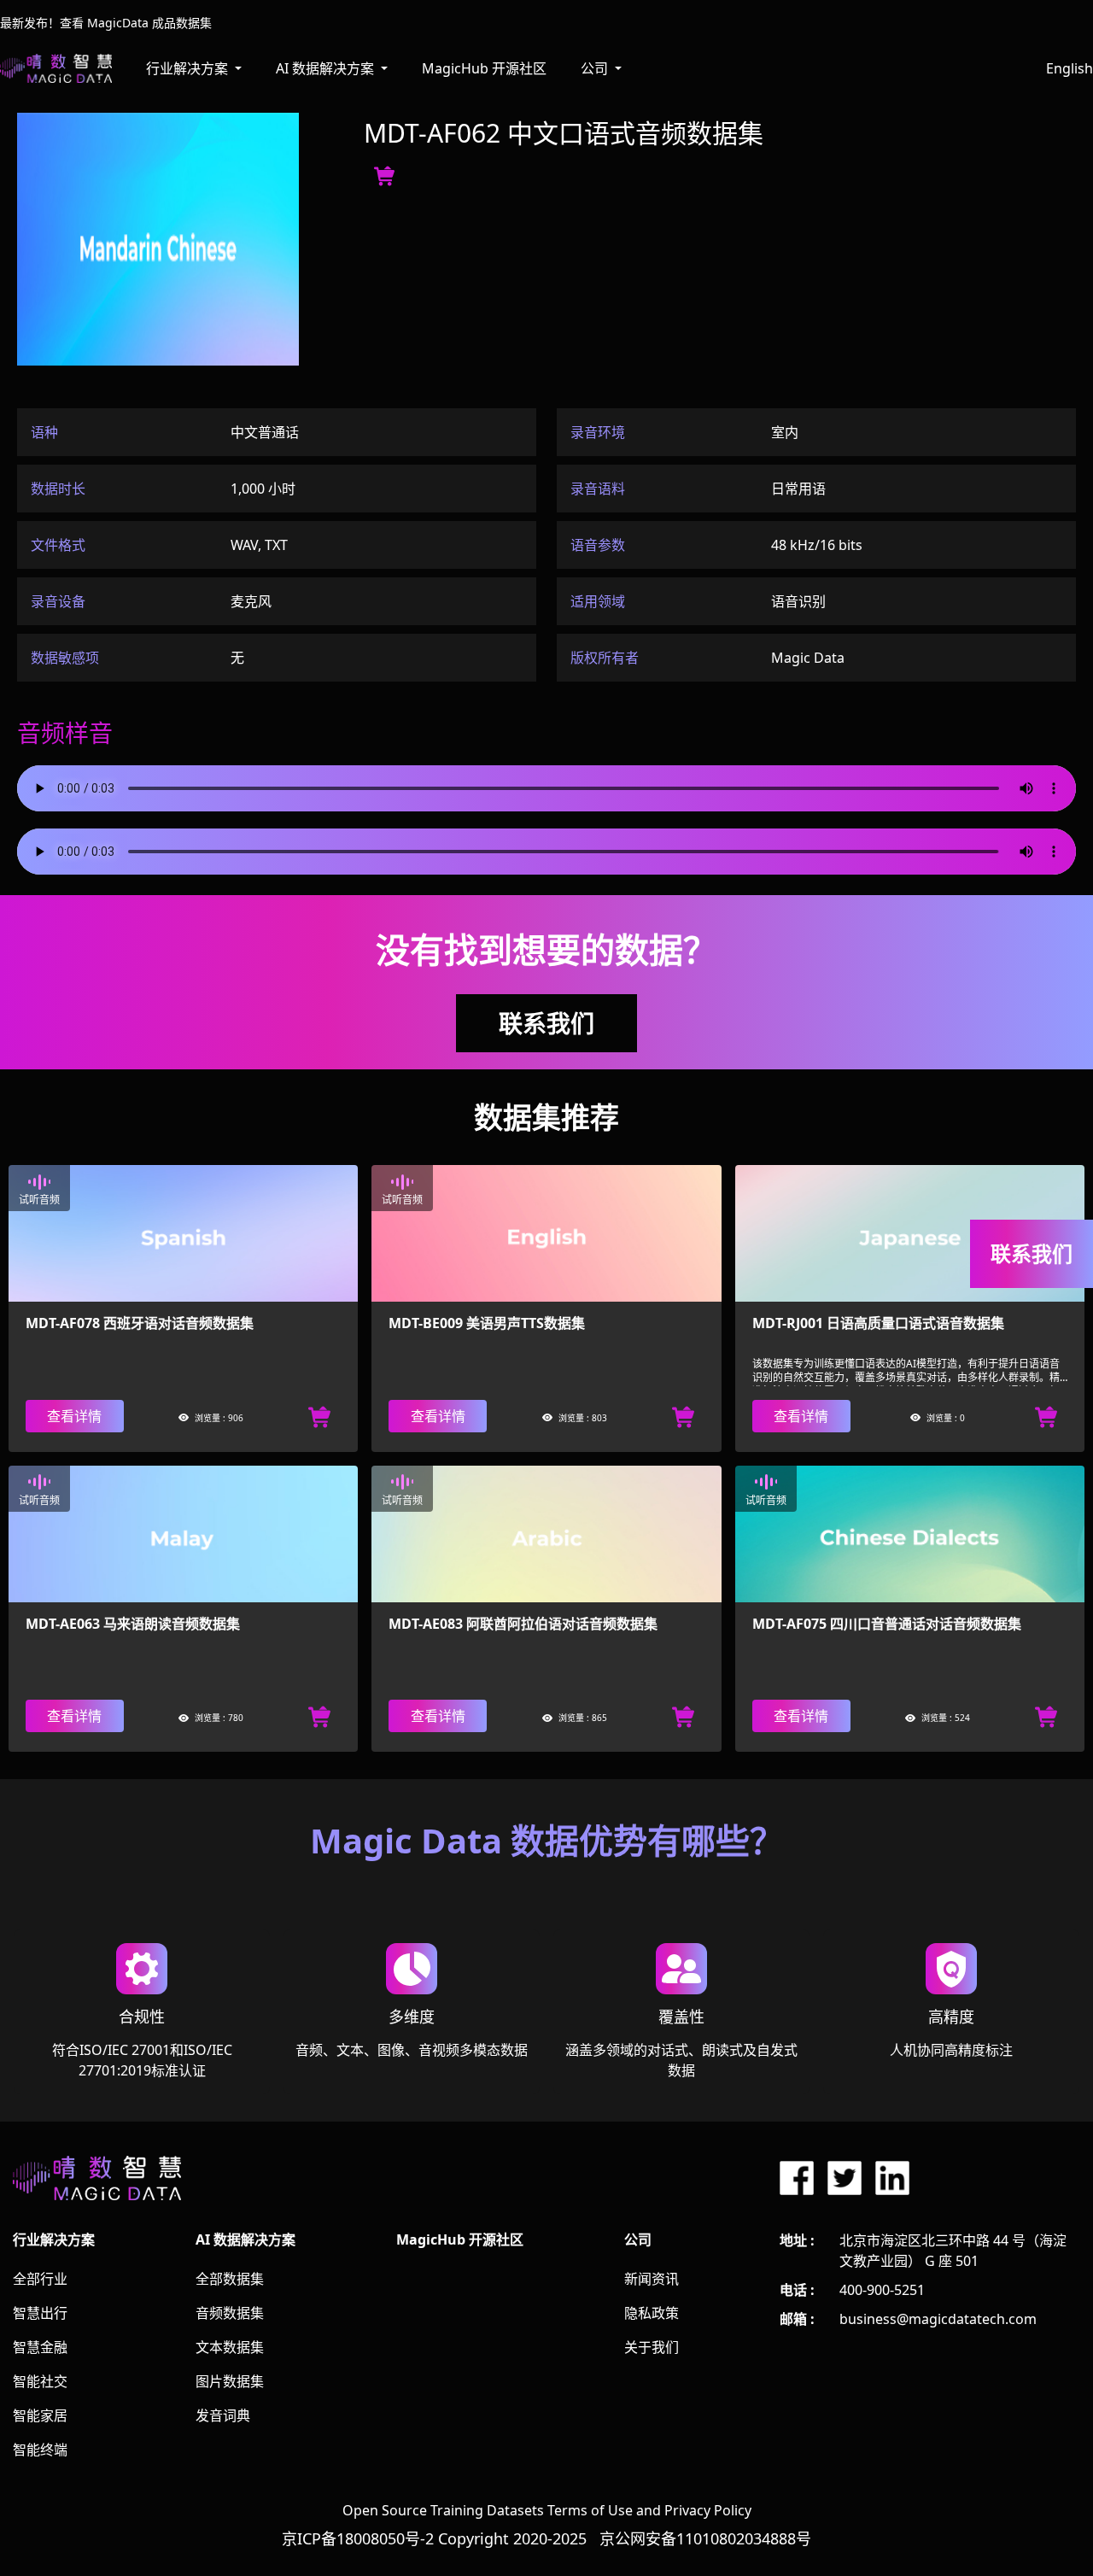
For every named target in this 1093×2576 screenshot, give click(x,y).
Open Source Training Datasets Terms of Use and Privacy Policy (547, 2510)
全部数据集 (230, 2279)
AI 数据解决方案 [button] (327, 68)
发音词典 (223, 2415)
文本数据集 (230, 2347)
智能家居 (40, 2415)
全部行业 (40, 2279)
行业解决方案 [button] (189, 68)
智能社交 (40, 2381)
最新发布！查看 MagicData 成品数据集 (106, 23)
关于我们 (652, 2347)
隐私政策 (652, 2313)
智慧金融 (40, 2347)
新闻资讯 (652, 2279)
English (1070, 68)
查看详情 (74, 1416)
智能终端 (40, 2450)
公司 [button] (596, 68)
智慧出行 (40, 2313)
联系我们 (546, 1023)
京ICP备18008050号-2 (358, 2538)
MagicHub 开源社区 (484, 68)
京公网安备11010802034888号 (705, 2538)
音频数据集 (230, 2313)
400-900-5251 (882, 2290)
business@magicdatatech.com (938, 2319)
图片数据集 (230, 2381)
